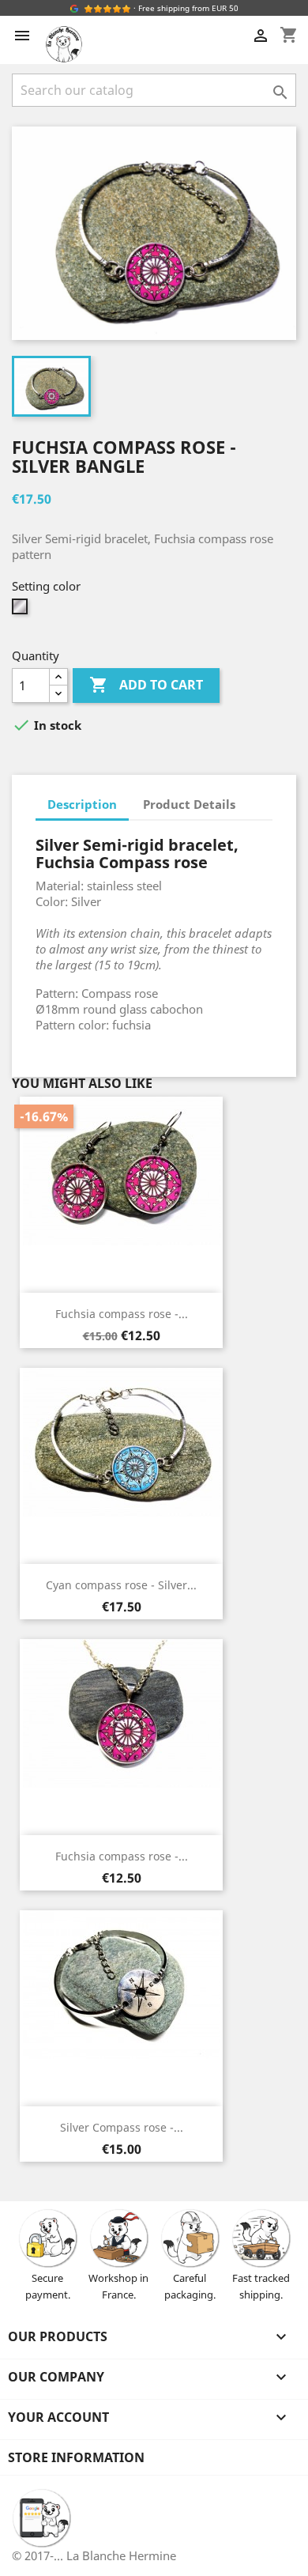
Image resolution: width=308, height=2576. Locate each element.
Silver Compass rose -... (122, 2127)
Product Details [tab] (189, 804)
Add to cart (146, 685)
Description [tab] (82, 804)
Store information (76, 2457)
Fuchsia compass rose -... (122, 1314)
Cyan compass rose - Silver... (121, 1585)
